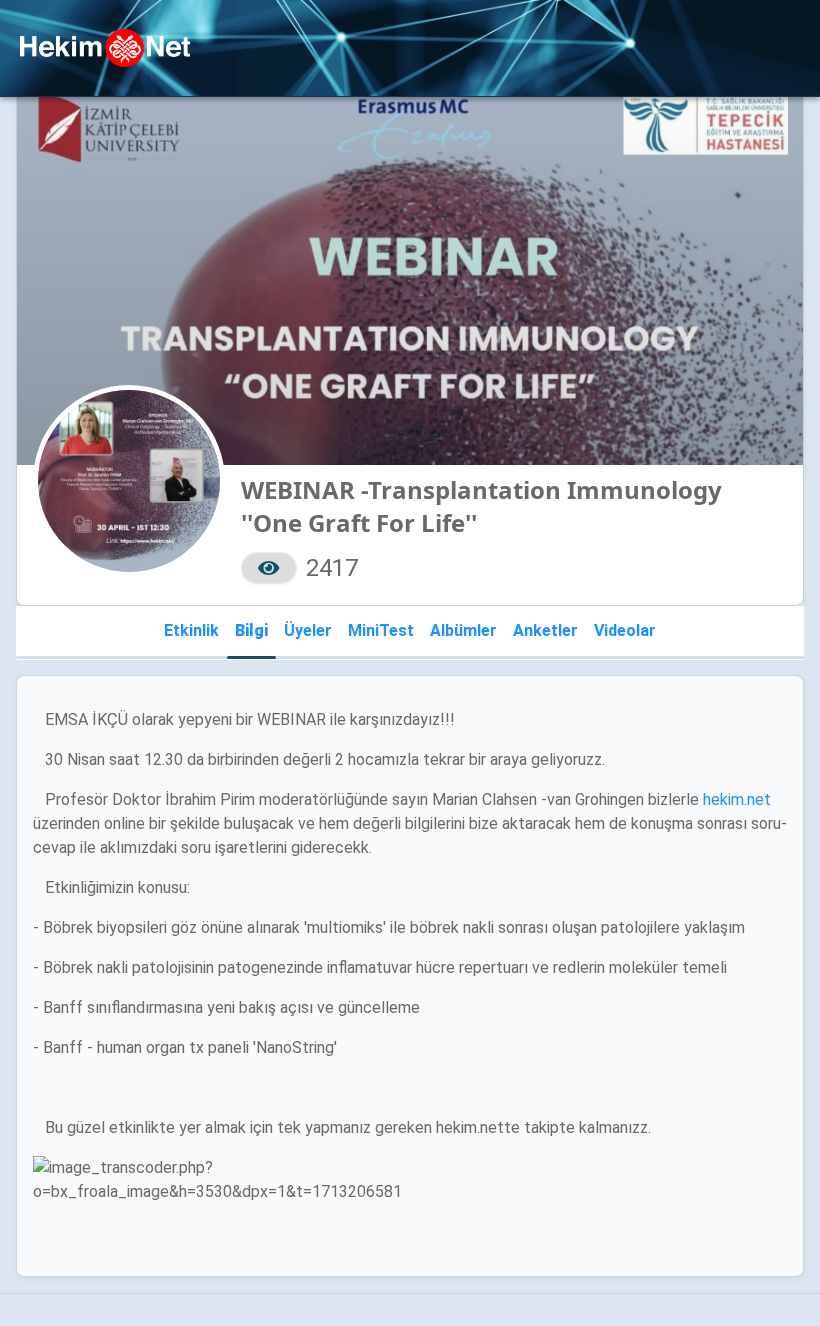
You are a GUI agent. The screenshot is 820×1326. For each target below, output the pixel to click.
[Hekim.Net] (105, 48)
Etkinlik (191, 630)
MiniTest (381, 630)
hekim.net (737, 799)
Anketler (545, 630)
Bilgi (251, 630)
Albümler (463, 630)
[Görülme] (269, 568)
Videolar (625, 630)
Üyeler (308, 630)
